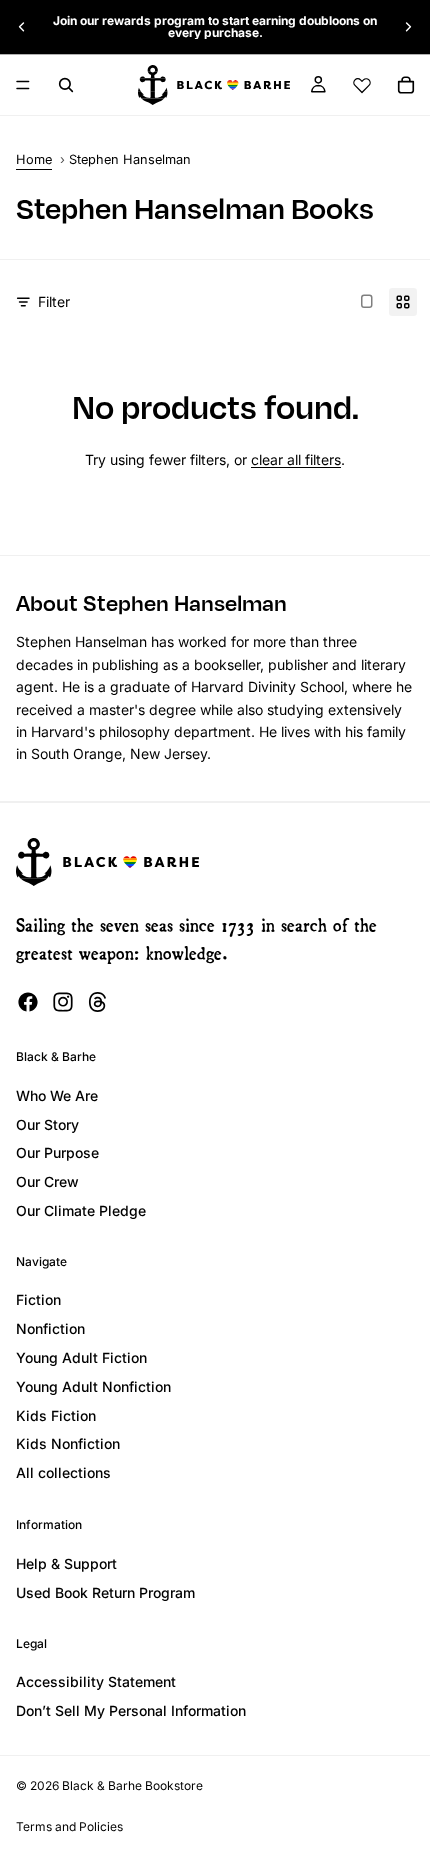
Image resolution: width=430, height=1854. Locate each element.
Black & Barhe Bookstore (132, 1785)
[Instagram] (63, 1002)
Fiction (38, 1299)
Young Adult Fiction (81, 1357)
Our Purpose (57, 1152)
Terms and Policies (69, 1826)
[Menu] (23, 85)
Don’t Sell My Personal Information (131, 1710)
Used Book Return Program (105, 1592)
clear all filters (296, 459)
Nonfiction (50, 1328)
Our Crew (47, 1181)
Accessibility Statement (96, 1681)
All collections (63, 1472)
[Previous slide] (22, 27)
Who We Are (57, 1095)
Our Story (47, 1124)
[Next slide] (408, 27)
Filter (54, 301)
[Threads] (98, 1002)
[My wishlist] (362, 85)
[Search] (66, 85)
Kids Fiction (56, 1415)
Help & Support (66, 1563)
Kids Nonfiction (68, 1443)
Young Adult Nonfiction (93, 1386)
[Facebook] (28, 1002)
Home (34, 159)
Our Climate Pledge (81, 1210)
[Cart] (406, 85)
